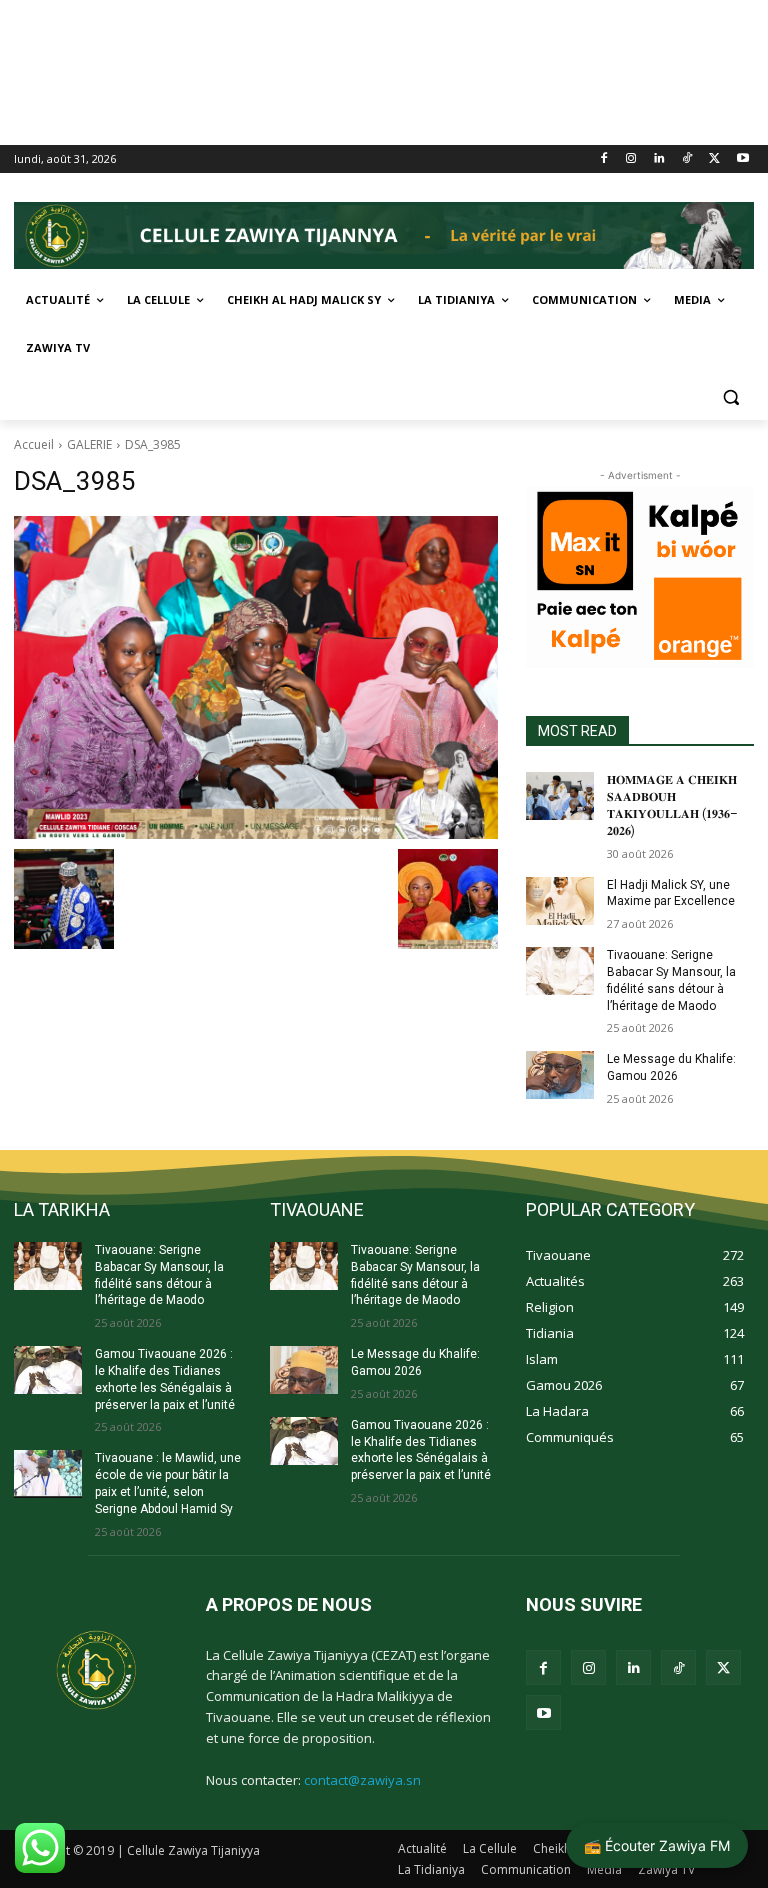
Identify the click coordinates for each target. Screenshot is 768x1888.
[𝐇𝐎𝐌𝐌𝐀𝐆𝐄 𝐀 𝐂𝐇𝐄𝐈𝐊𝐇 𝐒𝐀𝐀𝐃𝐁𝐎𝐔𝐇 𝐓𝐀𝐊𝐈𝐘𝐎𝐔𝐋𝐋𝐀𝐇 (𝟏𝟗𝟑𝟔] (560, 796)
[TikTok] (687, 159)
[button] (730, 396)
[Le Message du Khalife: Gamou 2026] (560, 1075)
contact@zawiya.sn (362, 1780)
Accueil (34, 444)
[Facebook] (603, 159)
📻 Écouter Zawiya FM (657, 1845)
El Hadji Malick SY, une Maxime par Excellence (671, 893)
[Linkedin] (659, 159)
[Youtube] (742, 159)
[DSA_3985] (256, 677)
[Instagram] (631, 159)
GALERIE (89, 444)
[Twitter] (714, 159)
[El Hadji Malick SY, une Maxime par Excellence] (560, 901)
